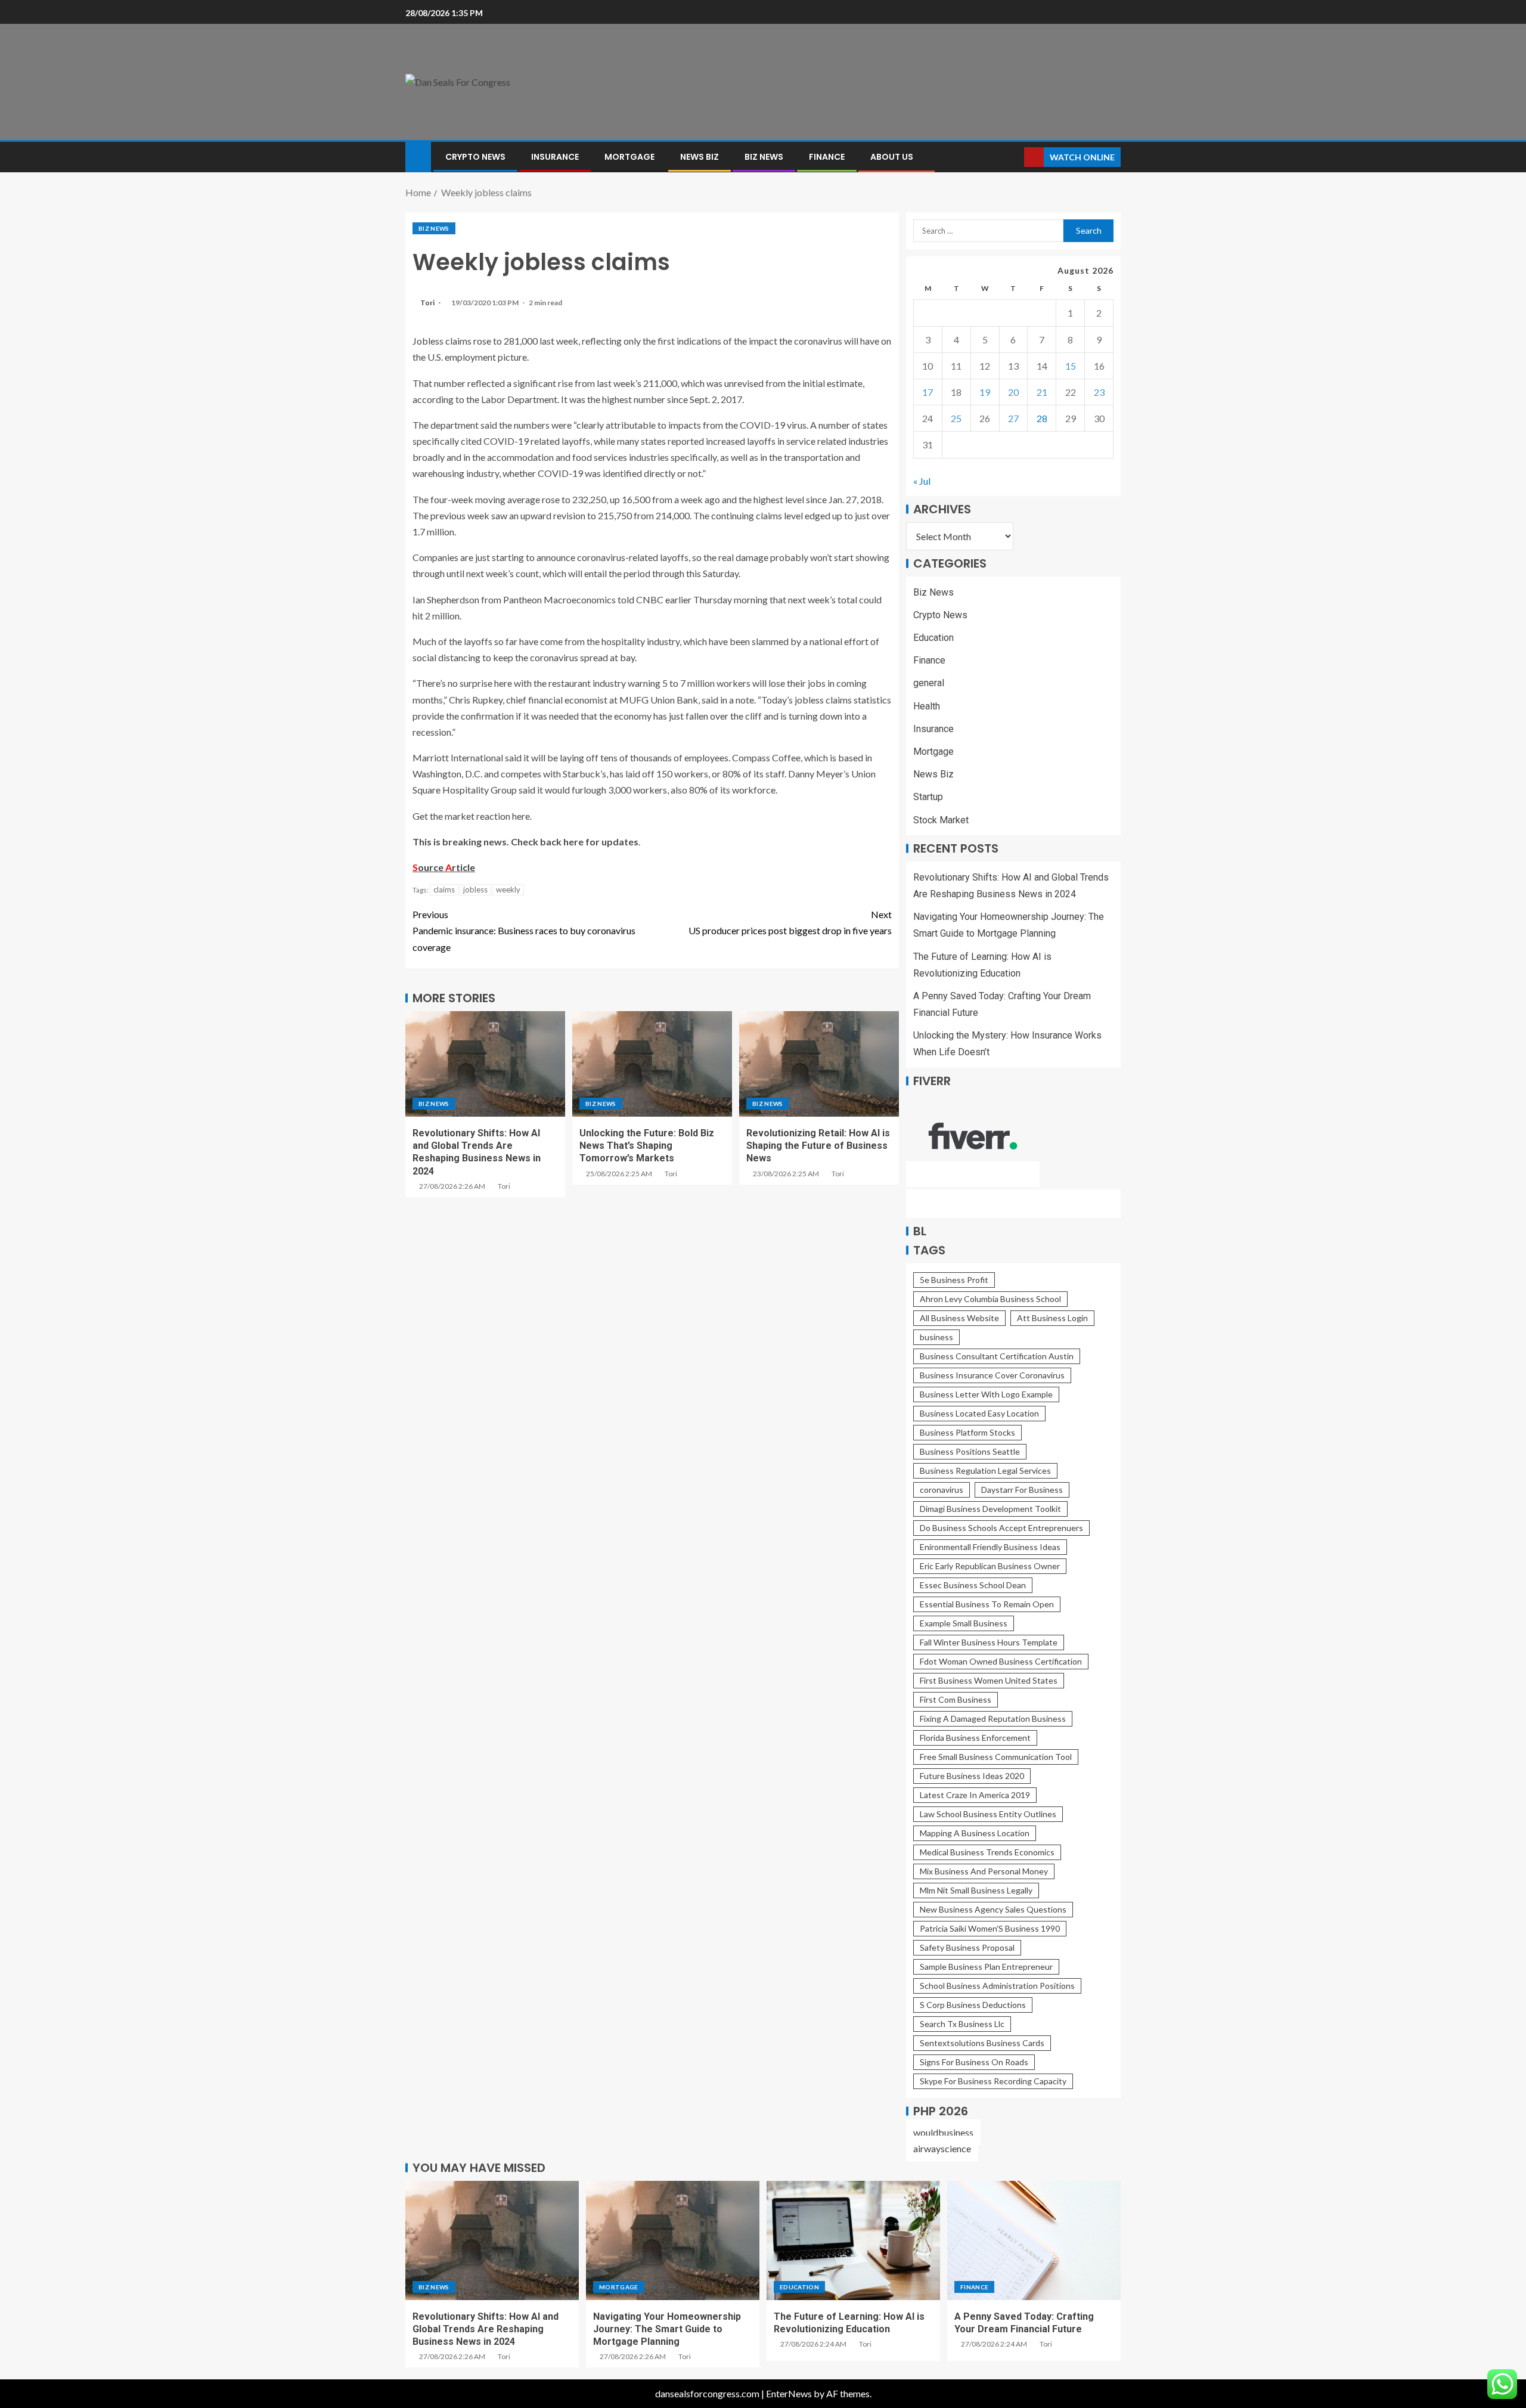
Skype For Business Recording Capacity (993, 2081)
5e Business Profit (954, 1280)
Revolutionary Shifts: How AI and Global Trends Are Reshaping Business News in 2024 (486, 2329)
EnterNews (789, 2393)
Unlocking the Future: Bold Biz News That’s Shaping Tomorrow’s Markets (647, 1146)
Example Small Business (964, 1623)
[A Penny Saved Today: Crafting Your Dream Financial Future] (1034, 2240)
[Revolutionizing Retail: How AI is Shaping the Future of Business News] (819, 1064)
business (936, 1337)
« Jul (922, 481)
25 (956, 418)
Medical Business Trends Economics (987, 1852)
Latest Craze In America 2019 (975, 1795)
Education (933, 638)
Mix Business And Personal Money (984, 1871)
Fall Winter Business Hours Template (989, 1642)
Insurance (555, 157)
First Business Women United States (989, 1680)
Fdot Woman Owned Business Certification (1001, 1661)
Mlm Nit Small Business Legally (976, 1890)
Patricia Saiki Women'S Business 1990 (990, 1928)
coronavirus (942, 1490)
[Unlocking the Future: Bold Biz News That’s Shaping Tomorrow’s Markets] (652, 1064)
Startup (928, 797)
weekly (508, 890)
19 (985, 392)
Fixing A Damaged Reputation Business (993, 1719)
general (929, 683)
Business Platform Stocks (967, 1432)
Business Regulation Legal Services (985, 1470)
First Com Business (956, 1699)
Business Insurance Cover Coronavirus (992, 1375)
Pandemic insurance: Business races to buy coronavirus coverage (524, 930)
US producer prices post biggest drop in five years (790, 922)
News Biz (700, 157)
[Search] (1014, 157)
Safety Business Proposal (967, 1947)
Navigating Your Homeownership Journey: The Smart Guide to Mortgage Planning (667, 2329)
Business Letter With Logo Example (986, 1394)
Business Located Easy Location (979, 1413)
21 (1042, 392)
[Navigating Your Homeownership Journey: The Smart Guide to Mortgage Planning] (673, 2240)
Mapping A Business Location (975, 1833)
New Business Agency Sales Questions (993, 1909)
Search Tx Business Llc (962, 2024)
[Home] (418, 156)
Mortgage (629, 157)
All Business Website (959, 1318)
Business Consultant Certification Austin (997, 1356)
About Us (892, 157)
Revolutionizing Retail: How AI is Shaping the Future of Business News (818, 1146)
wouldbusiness (943, 2132)
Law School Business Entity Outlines (988, 1814)
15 (1071, 366)
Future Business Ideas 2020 (972, 1776)
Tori (428, 303)
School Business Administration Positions (997, 1986)
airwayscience (942, 2148)
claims (444, 890)
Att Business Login (1052, 1318)
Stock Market (941, 820)
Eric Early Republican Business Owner (990, 1566)
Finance (827, 157)
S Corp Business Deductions (973, 2005)
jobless (475, 890)
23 (1099, 392)
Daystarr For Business (1022, 1490)
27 (1013, 418)
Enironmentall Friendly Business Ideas (990, 1547)
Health (927, 706)
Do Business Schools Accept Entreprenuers (1001, 1528)
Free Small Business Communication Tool (996, 1757)
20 (1013, 392)
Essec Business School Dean (973, 1585)
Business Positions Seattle (970, 1451)
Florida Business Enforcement (975, 1738)
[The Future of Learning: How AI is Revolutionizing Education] (853, 2240)
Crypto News (475, 157)
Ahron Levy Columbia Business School (990, 1299)
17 (928, 392)
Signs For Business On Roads (974, 2062)
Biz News (764, 157)
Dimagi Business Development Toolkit (990, 1509)
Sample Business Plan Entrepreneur (986, 1967)
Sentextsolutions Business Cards (982, 2043)
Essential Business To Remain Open (987, 1604)
